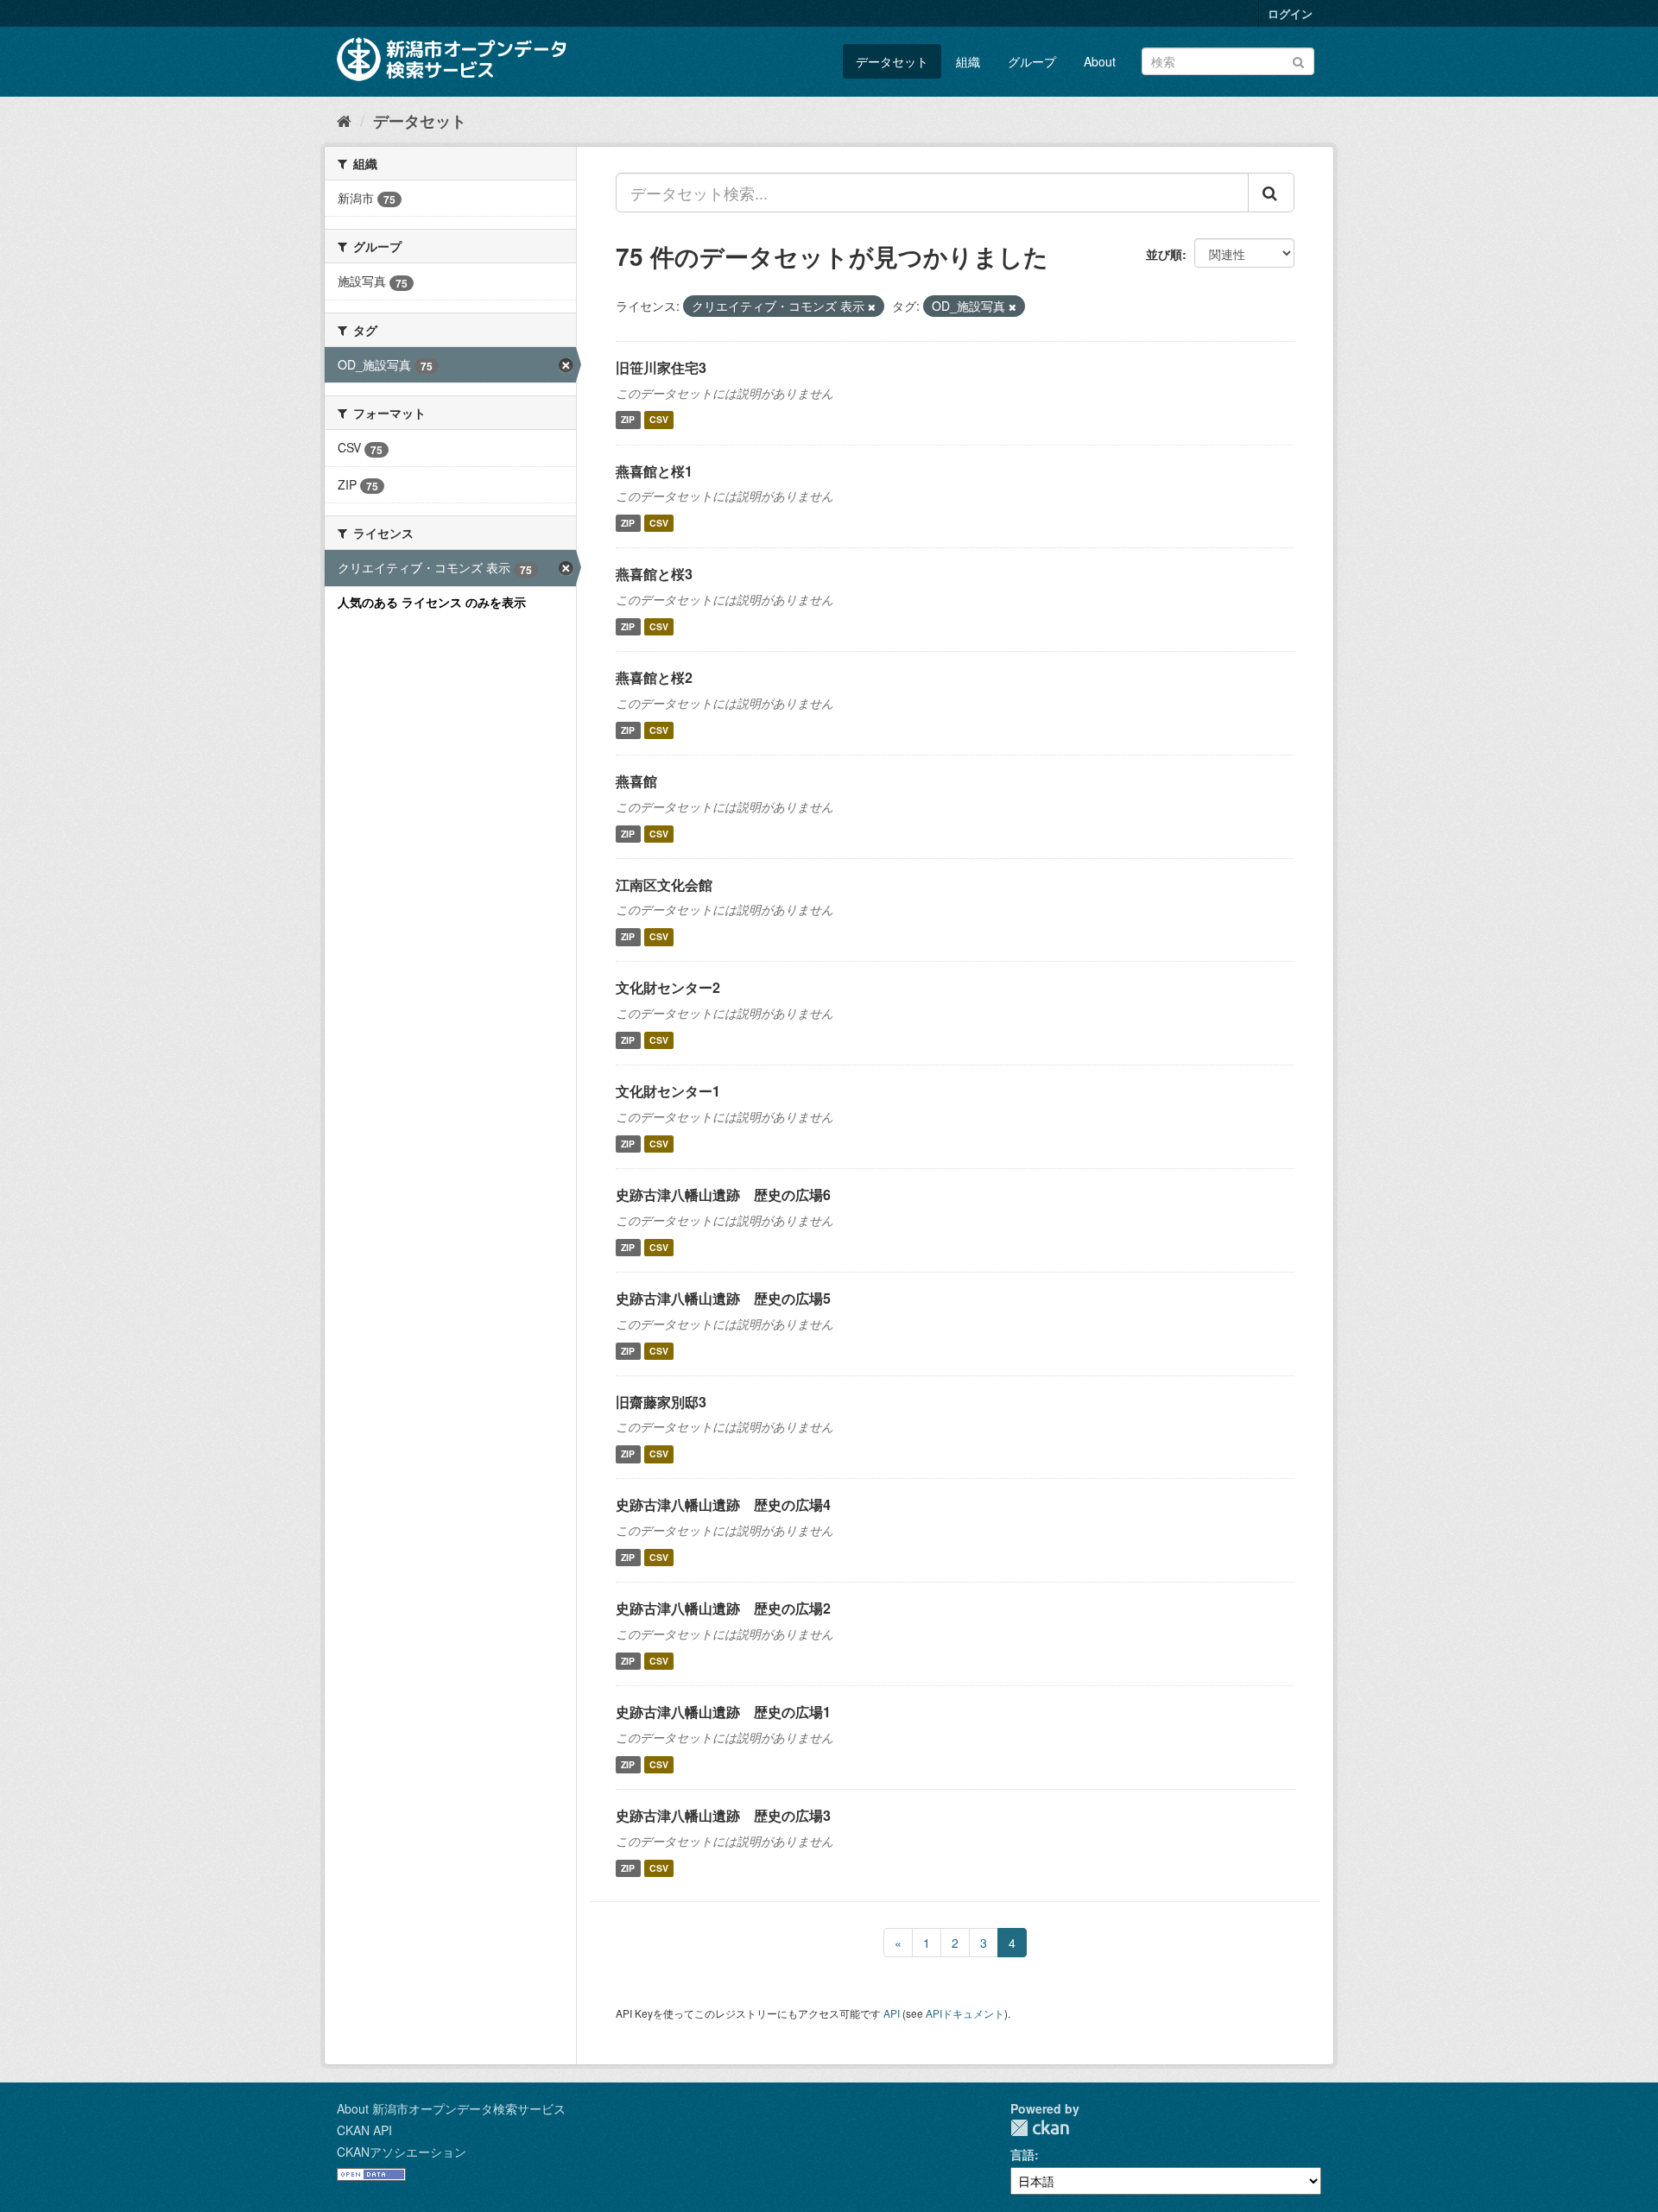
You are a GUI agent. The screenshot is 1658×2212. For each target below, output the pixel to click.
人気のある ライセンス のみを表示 (432, 602)
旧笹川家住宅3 (661, 367)
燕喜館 (636, 781)
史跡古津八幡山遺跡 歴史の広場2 (723, 1608)
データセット (892, 61)
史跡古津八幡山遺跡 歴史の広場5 (723, 1298)
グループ (1032, 61)
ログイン (1290, 13)
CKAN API (364, 2130)
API (892, 2013)
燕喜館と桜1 (654, 471)
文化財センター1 (668, 1091)
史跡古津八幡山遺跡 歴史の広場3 (723, 1815)
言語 (1022, 2154)
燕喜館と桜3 (654, 574)
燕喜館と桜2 (654, 677)
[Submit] (1298, 60)
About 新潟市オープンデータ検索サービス (451, 2108)
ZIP (628, 420)
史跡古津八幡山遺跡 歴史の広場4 (723, 1504)
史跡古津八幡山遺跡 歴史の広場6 (723, 1194)
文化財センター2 (668, 987)
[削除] (872, 307)
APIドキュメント (965, 2013)
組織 (968, 61)
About (1100, 61)
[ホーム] (344, 120)
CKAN (1040, 2128)
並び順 (1164, 254)
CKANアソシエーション (402, 2152)
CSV (659, 420)
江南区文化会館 (664, 885)
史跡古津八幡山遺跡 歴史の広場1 (723, 1712)
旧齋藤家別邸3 (661, 1402)
